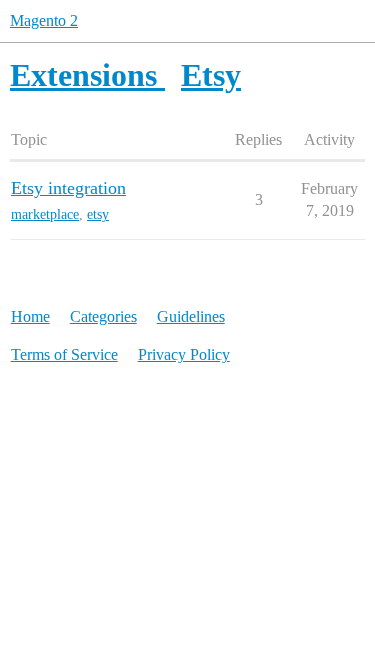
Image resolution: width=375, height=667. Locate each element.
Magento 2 (44, 20)
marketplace (45, 214)
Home (30, 316)
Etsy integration (68, 188)
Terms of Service (64, 354)
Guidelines (191, 316)
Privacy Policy (184, 354)
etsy (98, 214)
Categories (103, 316)
